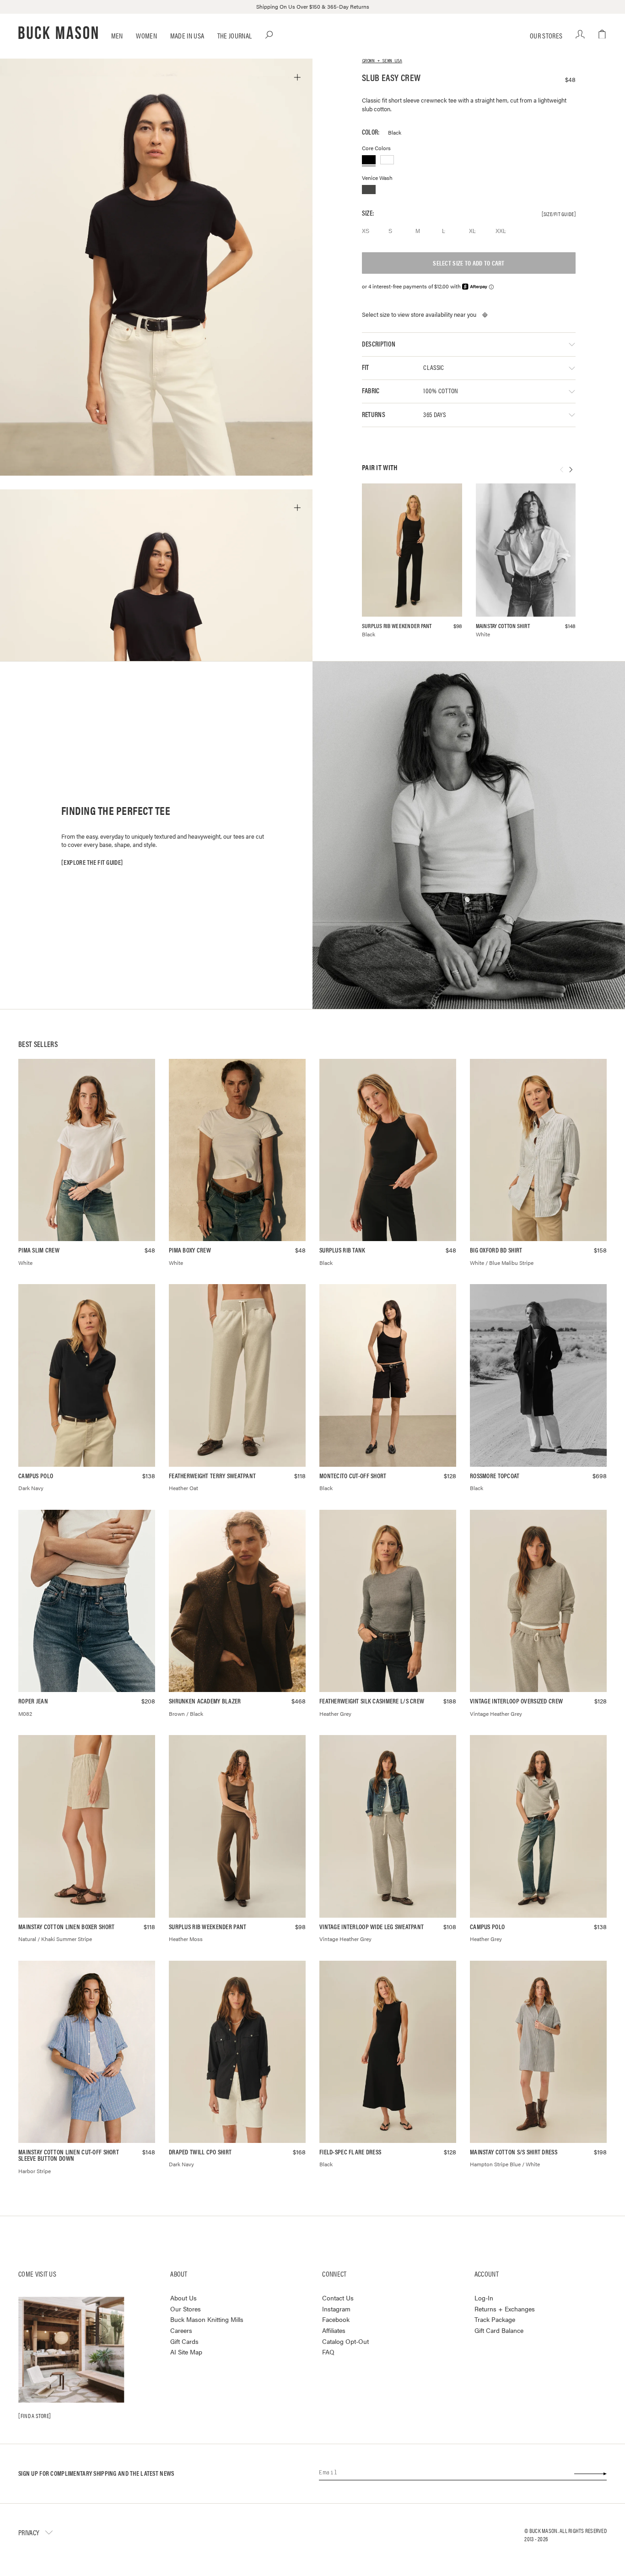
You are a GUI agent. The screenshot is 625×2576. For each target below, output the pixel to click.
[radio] (370, 231)
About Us (183, 2298)
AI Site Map (186, 2352)
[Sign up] (590, 2473)
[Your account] (580, 35)
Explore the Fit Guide (92, 862)
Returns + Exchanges (505, 2309)
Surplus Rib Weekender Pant (397, 626)
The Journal (235, 35)
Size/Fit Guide (559, 214)
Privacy (29, 2532)
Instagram (336, 2309)
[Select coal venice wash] (369, 190)
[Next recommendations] (571, 471)
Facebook (336, 2319)
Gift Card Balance (499, 2330)
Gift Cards (184, 2341)
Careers (181, 2330)
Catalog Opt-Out (345, 2341)
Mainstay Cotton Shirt (503, 626)
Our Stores (546, 35)
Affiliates (334, 2330)
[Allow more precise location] (485, 315)
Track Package (495, 2319)
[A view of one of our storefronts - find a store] (71, 2350)
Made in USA (187, 35)
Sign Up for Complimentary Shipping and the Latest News (96, 2473)
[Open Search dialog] (269, 35)
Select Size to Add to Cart (469, 263)
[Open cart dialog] (602, 35)
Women (146, 35)
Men (117, 35)
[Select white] (387, 160)
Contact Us (338, 2298)
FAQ (328, 2352)
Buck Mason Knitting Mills (207, 2319)
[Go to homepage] (58, 33)
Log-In (484, 2298)
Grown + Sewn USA (382, 61)
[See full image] (297, 77)
